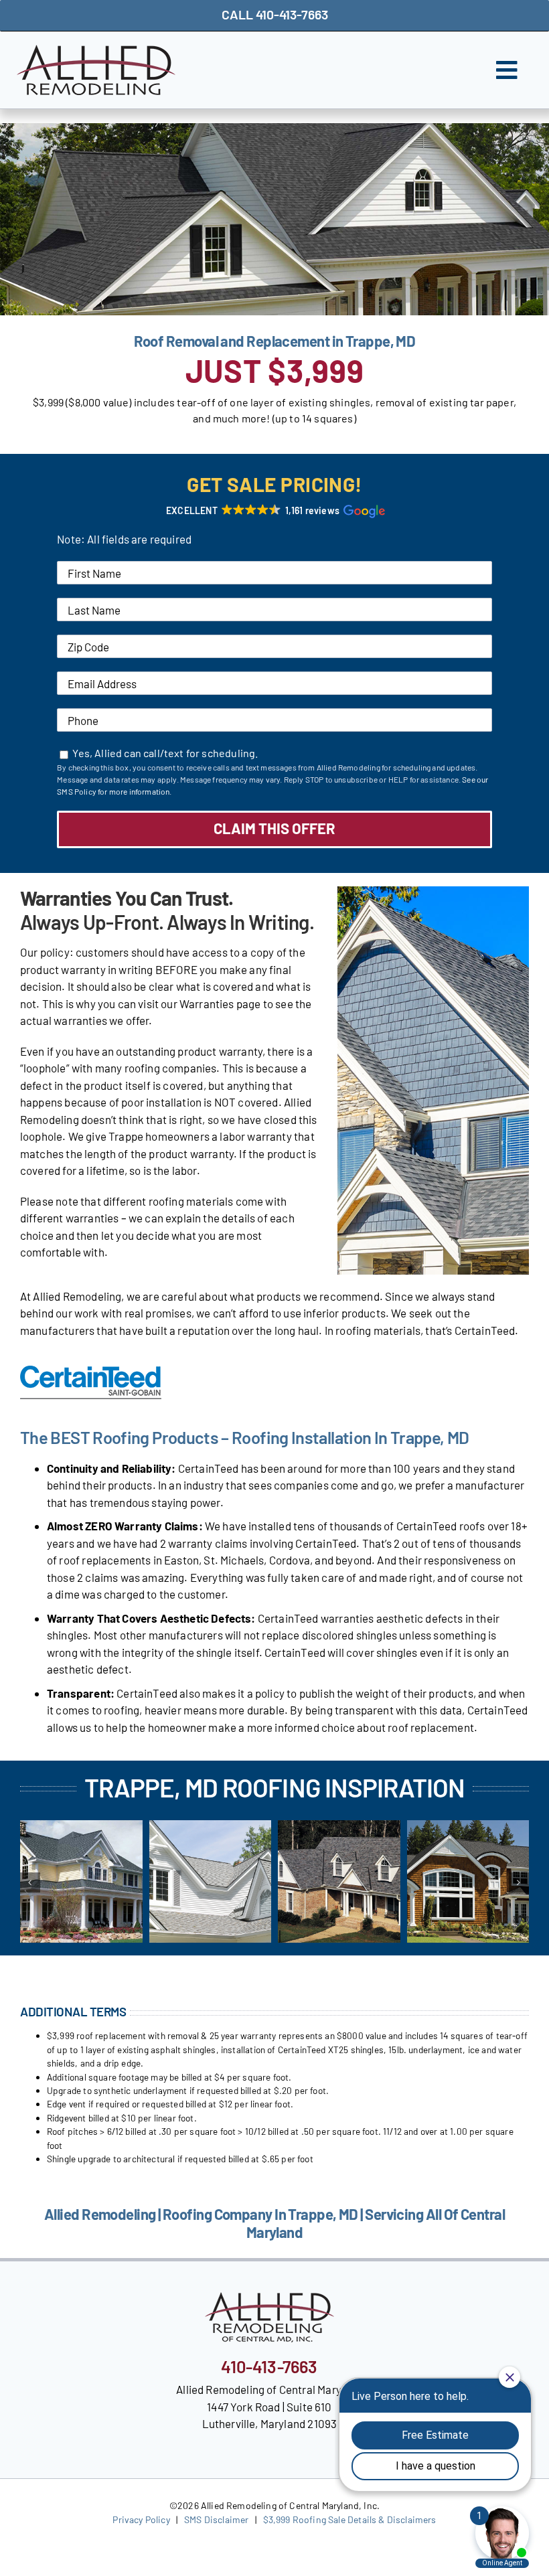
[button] (274, 511)
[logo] (96, 50)
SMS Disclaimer (216, 2519)
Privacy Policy (141, 2519)
